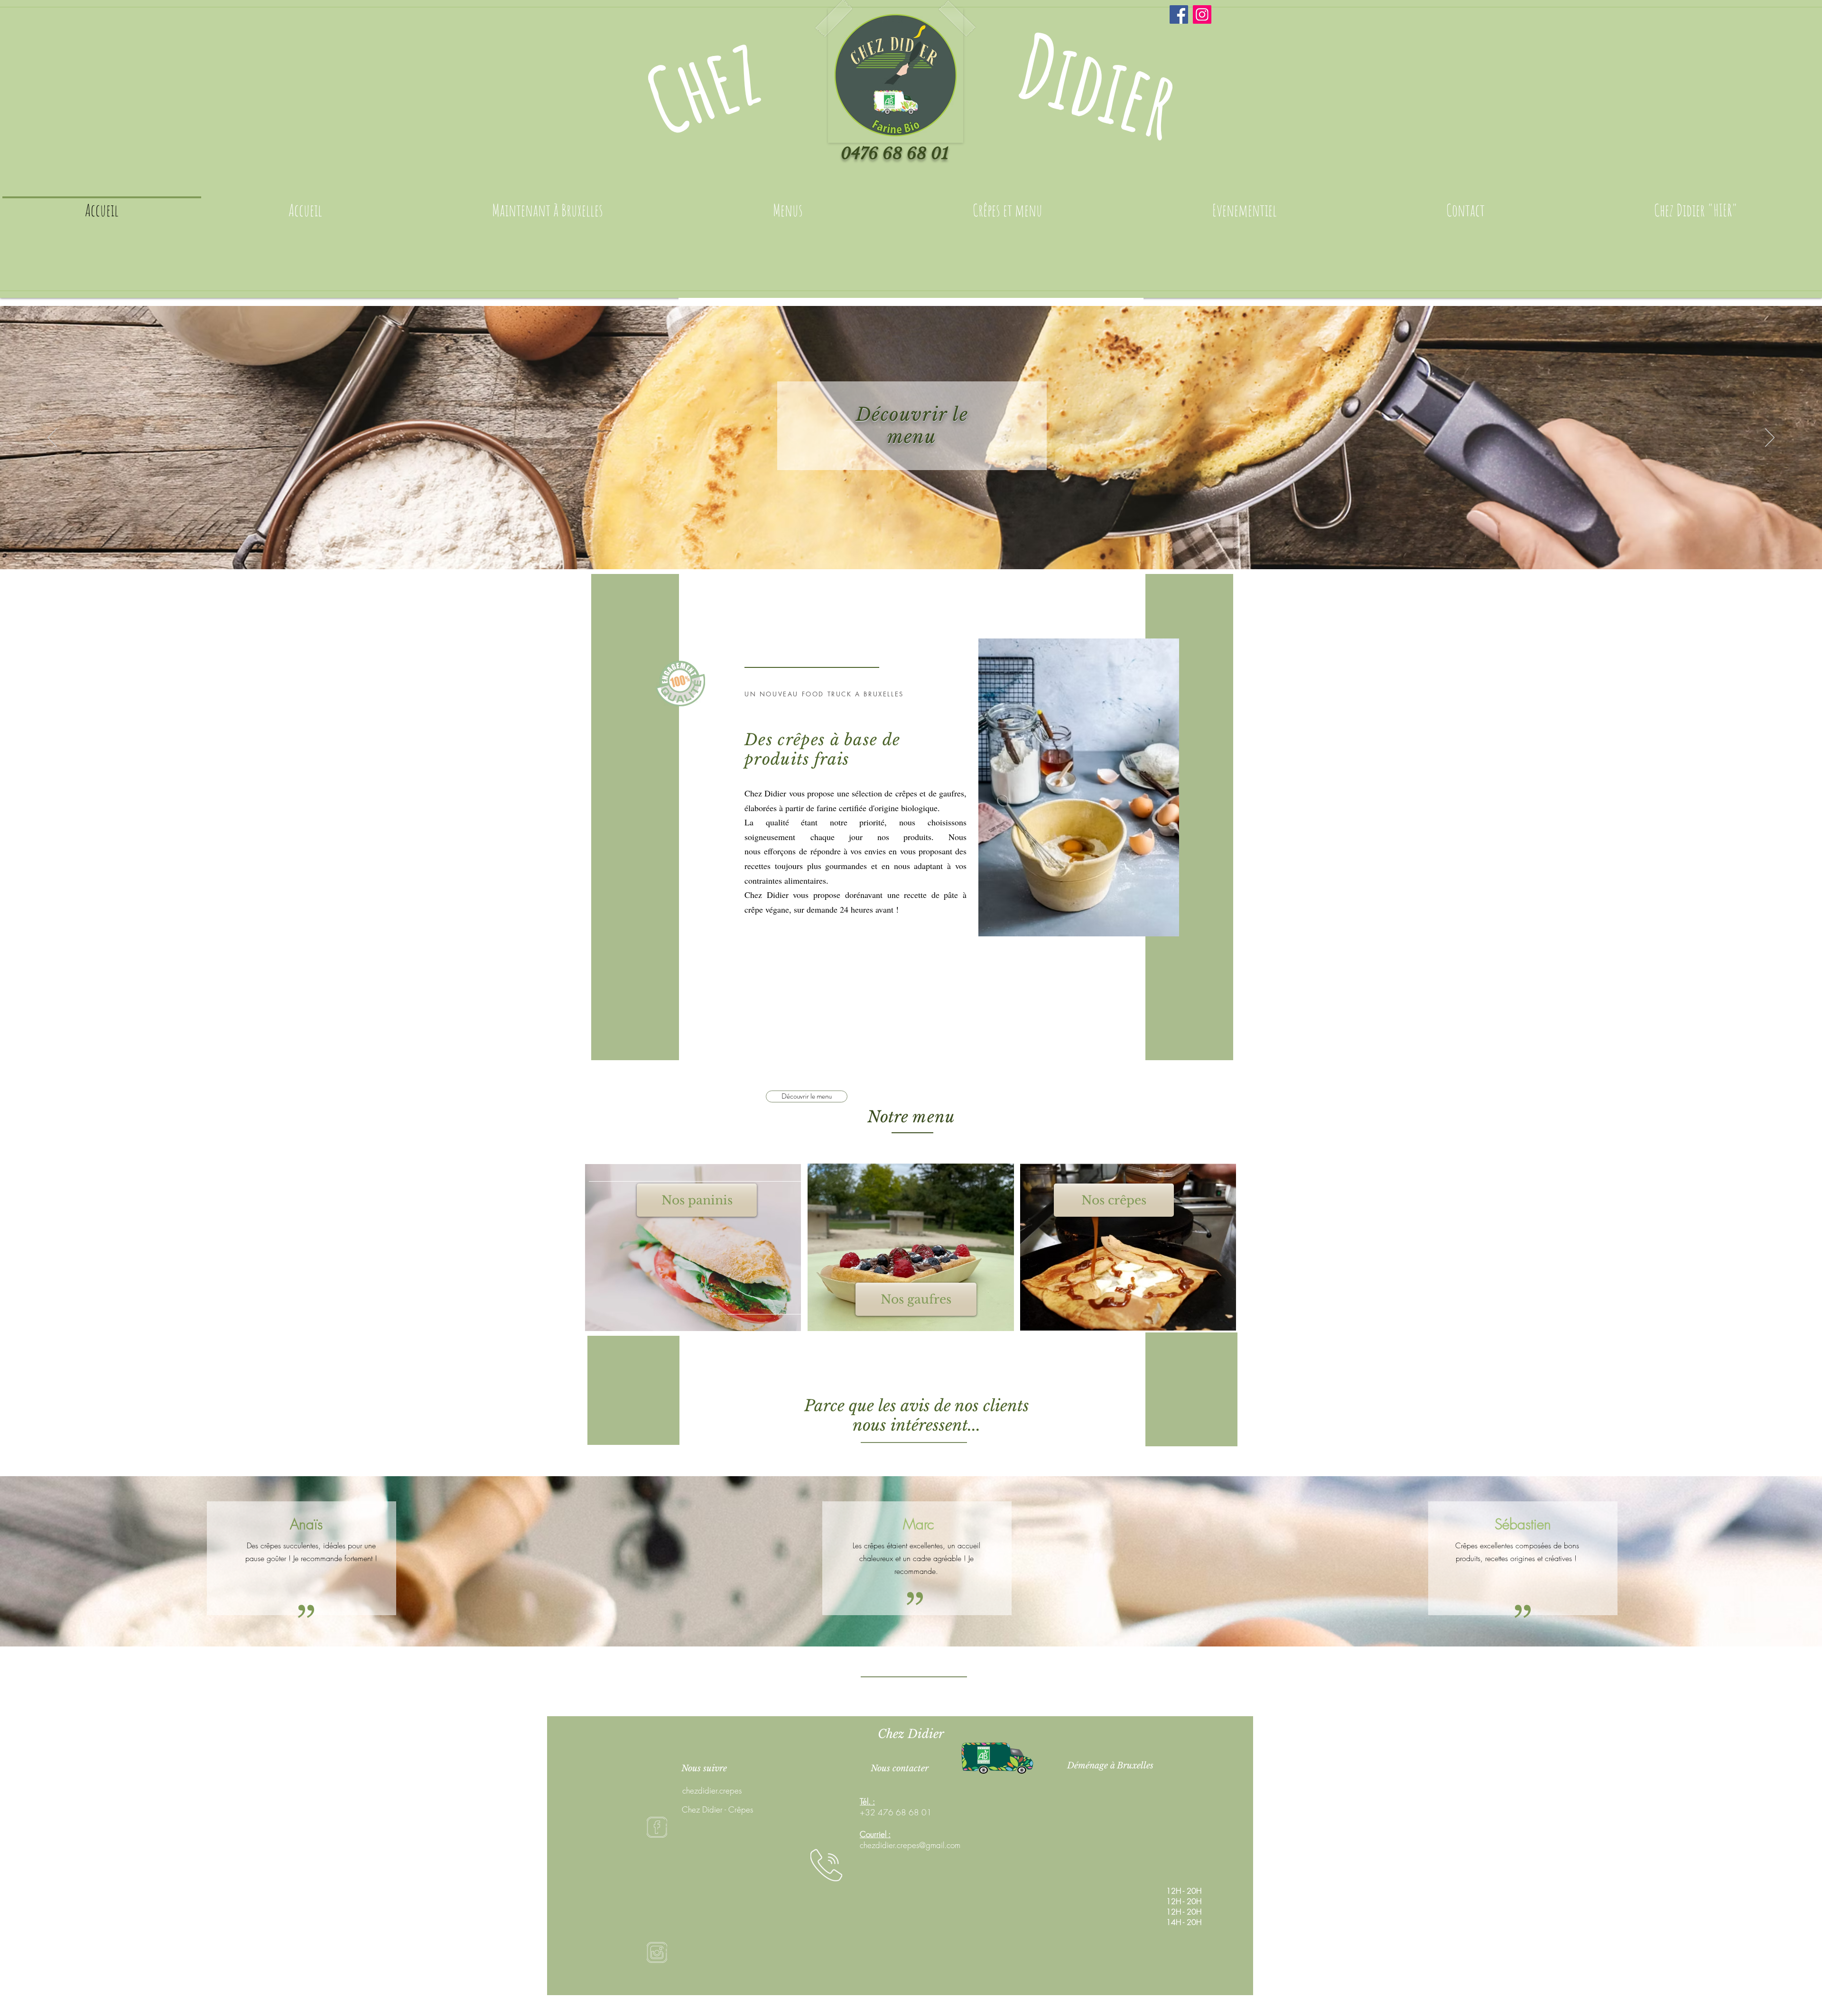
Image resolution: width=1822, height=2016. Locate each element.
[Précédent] (52, 438)
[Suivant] (1770, 438)
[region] (693, 1248)
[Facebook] (1179, 14)
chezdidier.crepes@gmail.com (910, 1845)
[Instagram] (1202, 14)
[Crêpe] (911, 552)
